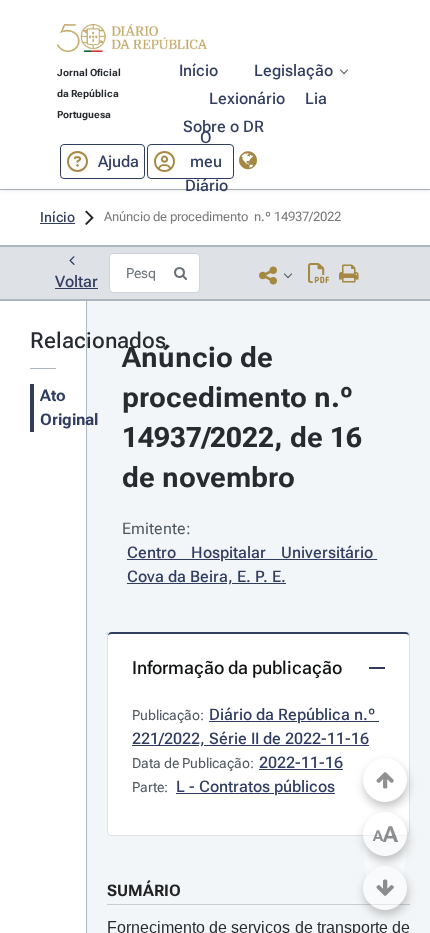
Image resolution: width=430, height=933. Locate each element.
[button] (132, 41)
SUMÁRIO (144, 890)
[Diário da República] (132, 42)
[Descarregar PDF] (318, 275)
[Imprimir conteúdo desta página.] (349, 275)
